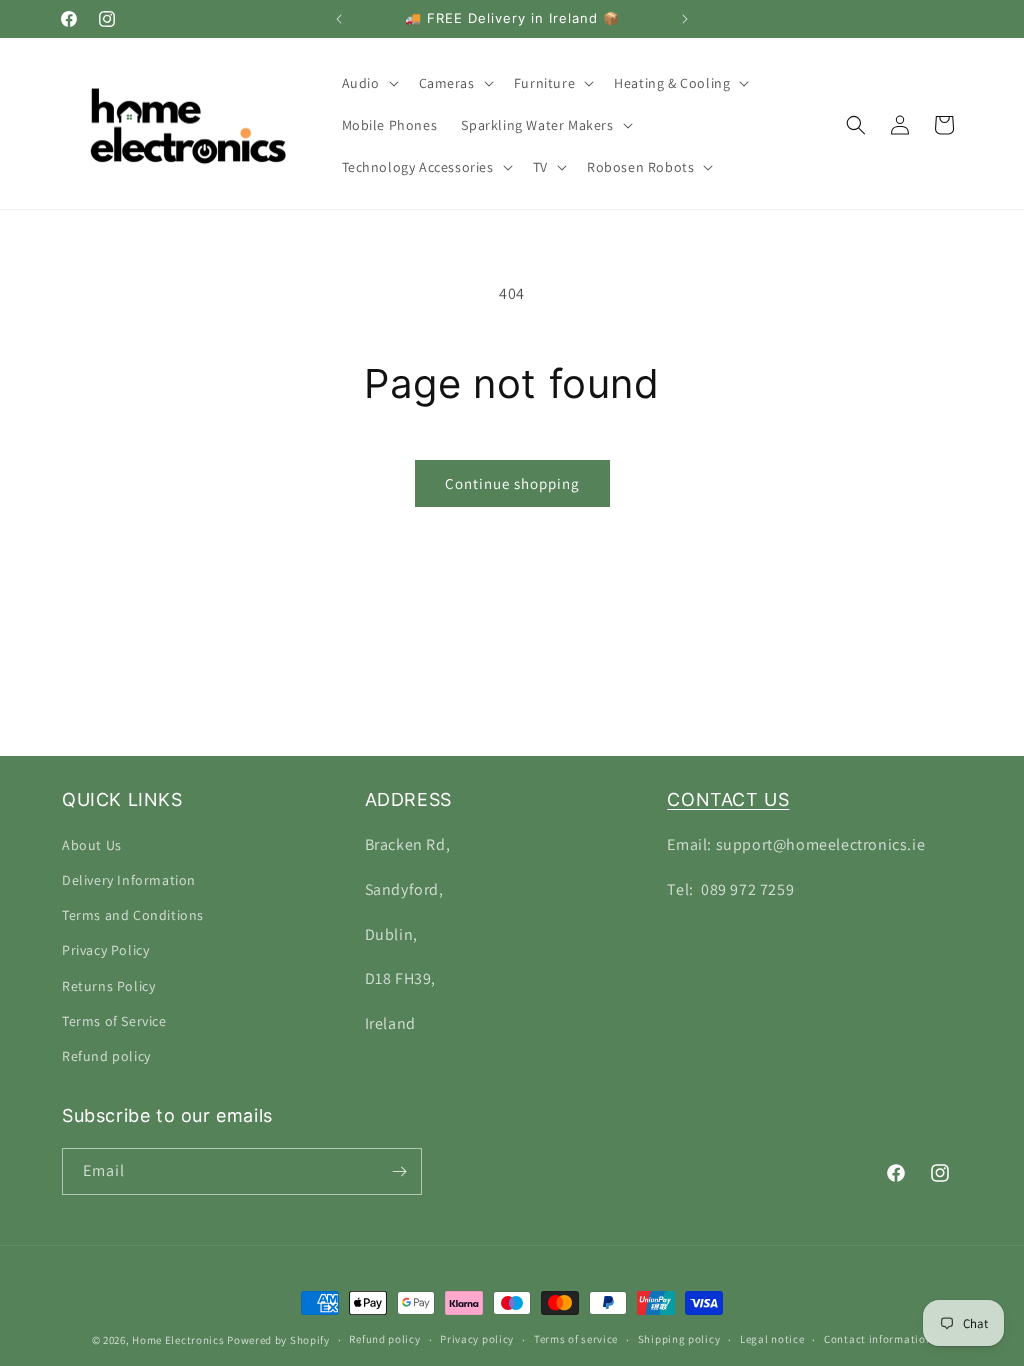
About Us (92, 845)
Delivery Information (129, 880)
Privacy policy (477, 1339)
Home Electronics (178, 1340)
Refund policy (106, 1056)
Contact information (878, 1339)
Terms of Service (114, 1021)
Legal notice (772, 1339)
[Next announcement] (685, 19)
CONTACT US (728, 799)
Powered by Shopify (278, 1340)
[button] (368, 83)
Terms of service (576, 1339)
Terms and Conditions (133, 915)
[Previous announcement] (339, 19)
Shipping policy (679, 1339)
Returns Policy (108, 986)
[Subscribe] (399, 1171)
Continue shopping (512, 483)
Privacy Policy (105, 950)
